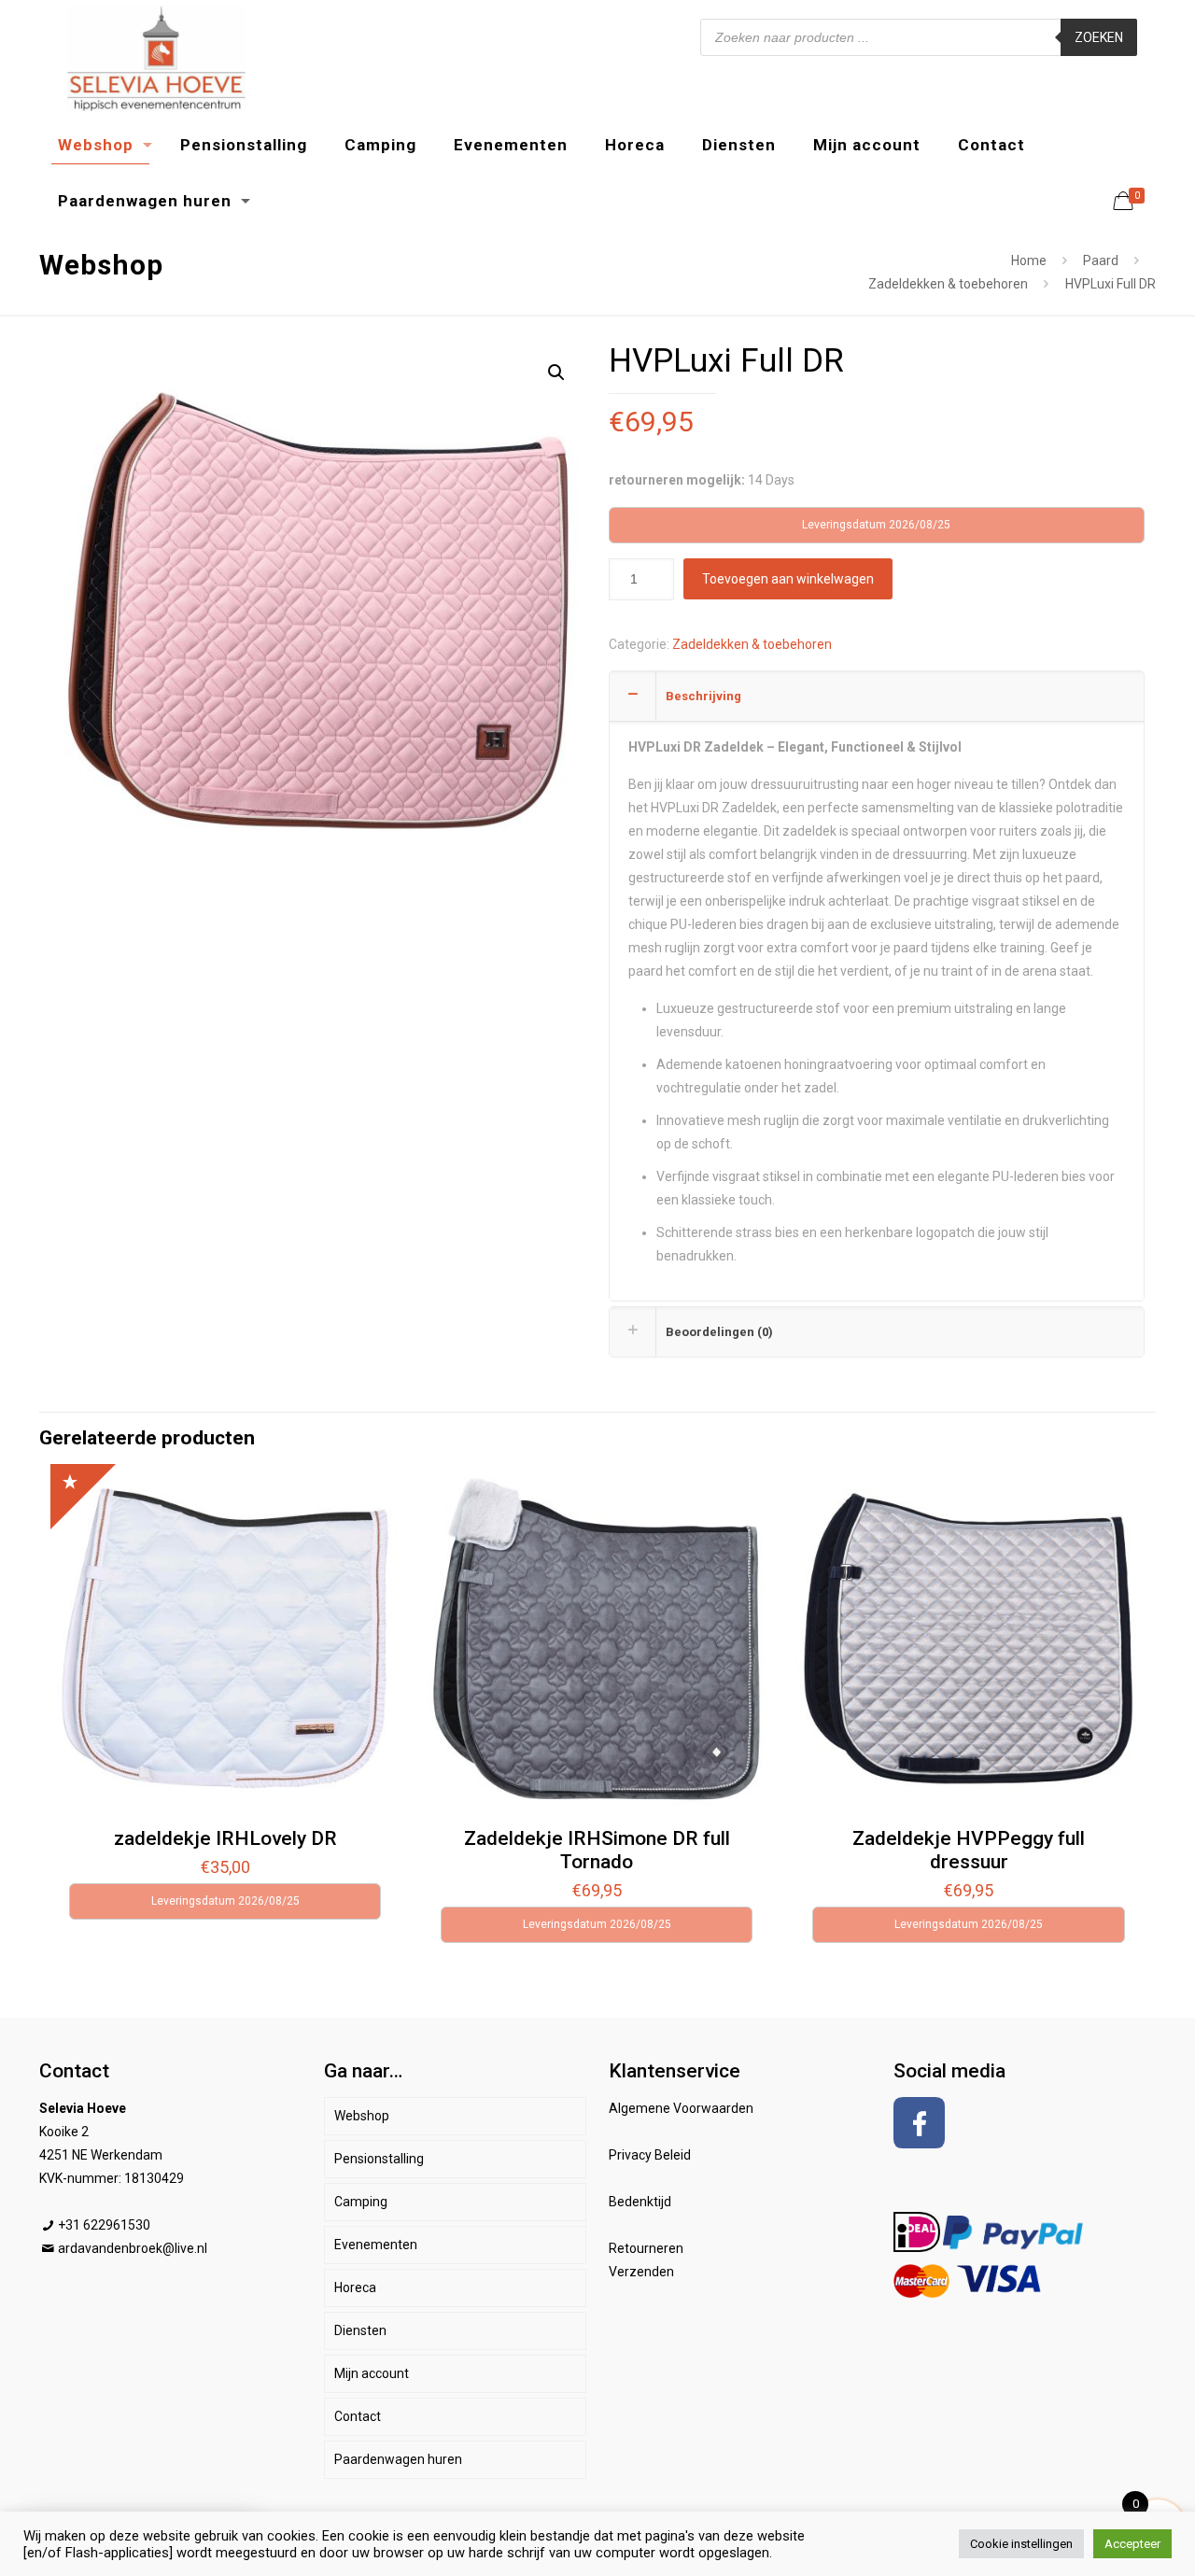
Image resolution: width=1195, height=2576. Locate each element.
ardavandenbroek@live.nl (133, 2248)
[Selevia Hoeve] (156, 58)
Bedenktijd (640, 2202)
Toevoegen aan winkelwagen (788, 579)
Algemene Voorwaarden (681, 2108)
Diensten (360, 2330)
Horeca (355, 2287)
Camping (361, 2202)
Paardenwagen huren (398, 2459)
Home (1029, 260)
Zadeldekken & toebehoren (948, 284)
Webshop (362, 2116)
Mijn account (372, 2373)
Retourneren (646, 2248)
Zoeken (1099, 37)
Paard (1101, 260)
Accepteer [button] (1132, 2544)
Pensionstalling (379, 2159)
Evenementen (376, 2245)
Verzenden (641, 2272)
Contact (358, 2416)
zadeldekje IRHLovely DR (225, 1838)
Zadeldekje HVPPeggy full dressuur (969, 1850)
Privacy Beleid (650, 2155)
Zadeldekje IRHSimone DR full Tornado (597, 1850)
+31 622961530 (104, 2225)
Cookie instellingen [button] (1021, 2544)
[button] (556, 373)
